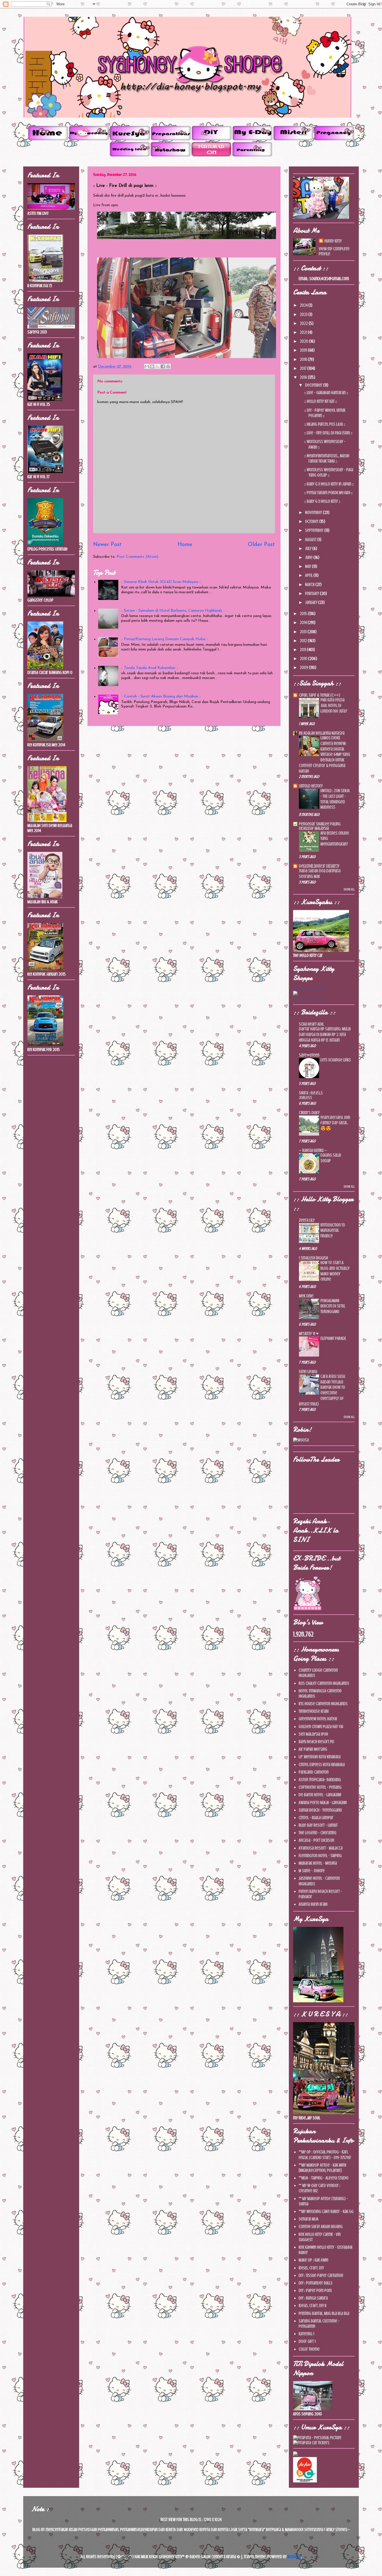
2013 (304, 632)
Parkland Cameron (314, 1772)
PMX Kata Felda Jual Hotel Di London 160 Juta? (334, 706)
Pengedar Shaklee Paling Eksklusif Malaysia (320, 826)
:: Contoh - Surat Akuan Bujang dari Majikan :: (161, 696)
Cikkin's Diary (309, 1113)
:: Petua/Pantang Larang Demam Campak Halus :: (165, 639)
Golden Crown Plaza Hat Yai (321, 1727)
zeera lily (307, 1220)
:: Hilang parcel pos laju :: (325, 424)
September (315, 530)
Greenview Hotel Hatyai (318, 1719)
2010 (304, 659)
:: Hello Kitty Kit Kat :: (321, 401)
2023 (304, 314)
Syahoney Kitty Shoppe (309, 989)
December (314, 385)
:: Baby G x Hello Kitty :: (322, 501)
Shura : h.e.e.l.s (311, 1093)
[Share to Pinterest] (168, 366)
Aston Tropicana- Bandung (320, 1780)
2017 (304, 368)
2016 (304, 377)
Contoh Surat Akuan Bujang (321, 2227)
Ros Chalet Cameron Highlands (324, 1683)
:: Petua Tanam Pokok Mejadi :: (328, 493)
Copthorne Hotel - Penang (320, 1787)
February (313, 594)
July (309, 549)
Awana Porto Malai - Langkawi (323, 1803)
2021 (304, 332)
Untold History (311, 786)
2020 (304, 341)
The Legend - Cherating (318, 1833)
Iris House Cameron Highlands (323, 1704)
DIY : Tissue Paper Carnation (321, 2275)
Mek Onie (306, 1296)
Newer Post (107, 545)
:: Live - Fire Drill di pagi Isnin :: (328, 433)
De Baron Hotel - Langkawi (320, 1795)
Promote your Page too (309, 999)
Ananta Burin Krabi (313, 1904)
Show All (349, 889)
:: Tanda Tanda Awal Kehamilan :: (150, 668)
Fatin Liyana (308, 1372)
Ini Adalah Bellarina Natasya (322, 733)
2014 (304, 623)
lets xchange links (336, 1060)
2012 (304, 641)
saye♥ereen (309, 1055)
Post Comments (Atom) (137, 557)
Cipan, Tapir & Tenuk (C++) (319, 695)
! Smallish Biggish (313, 1258)
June (309, 557)
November (314, 513)
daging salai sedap (331, 1158)
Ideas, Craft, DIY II (313, 2306)
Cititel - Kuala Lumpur (316, 1818)
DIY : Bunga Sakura (313, 2298)
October (312, 521)
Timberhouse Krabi (314, 1711)
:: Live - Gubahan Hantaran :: (326, 393)
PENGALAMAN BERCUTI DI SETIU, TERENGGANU (333, 1306)
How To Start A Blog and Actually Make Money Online (335, 1271)
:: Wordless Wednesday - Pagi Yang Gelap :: (329, 472)
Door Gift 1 (307, 2341)
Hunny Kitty (333, 241)
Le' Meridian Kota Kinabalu (320, 1757)
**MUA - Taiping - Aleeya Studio (324, 2178)
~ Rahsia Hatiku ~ (313, 1150)
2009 (304, 668)
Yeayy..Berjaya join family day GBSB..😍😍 (335, 1123)
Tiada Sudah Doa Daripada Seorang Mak (320, 874)
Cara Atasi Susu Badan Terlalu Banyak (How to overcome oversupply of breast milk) (322, 1390)
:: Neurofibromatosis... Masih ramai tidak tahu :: (327, 458)
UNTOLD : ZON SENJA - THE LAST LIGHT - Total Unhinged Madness (335, 799)
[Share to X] (157, 366)
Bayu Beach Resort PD (316, 1742)
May (309, 566)
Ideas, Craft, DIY (311, 2268)
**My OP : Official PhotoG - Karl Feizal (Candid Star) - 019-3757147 (325, 2155)
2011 (303, 650)
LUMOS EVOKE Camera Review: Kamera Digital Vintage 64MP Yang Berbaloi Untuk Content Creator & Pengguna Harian (325, 755)
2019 (304, 350)
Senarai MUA (309, 2219)
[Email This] (147, 366)
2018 (304, 359)
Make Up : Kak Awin (313, 2260)
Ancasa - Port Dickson (316, 1840)
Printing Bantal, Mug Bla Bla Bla (324, 2313)
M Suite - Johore (312, 1871)
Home (185, 545)
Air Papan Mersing (313, 1749)
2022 (304, 323)
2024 (304, 305)
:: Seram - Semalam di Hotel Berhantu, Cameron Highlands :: (173, 611)
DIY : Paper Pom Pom (315, 2291)
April (309, 575)
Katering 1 (306, 2334)
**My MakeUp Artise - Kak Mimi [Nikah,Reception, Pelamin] (322, 2168)
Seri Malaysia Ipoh (313, 1734)
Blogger (294, 2557)
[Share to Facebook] (163, 366)
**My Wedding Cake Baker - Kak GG (326, 2212)
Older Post (261, 545)
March (310, 585)
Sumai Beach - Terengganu (320, 1810)
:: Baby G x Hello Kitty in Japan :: (329, 484)
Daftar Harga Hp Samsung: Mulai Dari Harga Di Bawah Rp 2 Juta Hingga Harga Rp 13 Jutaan (325, 1035)
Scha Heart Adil (311, 1024)
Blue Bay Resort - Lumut (318, 1825)
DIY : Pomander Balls (316, 2283)
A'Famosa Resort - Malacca (321, 1848)
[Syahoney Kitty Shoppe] (295, 994)
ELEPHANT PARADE (333, 1338)
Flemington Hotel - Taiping (320, 1856)
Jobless (306, 1098)
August (311, 540)
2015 (304, 614)
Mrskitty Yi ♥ (309, 1334)
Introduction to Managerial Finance (333, 1231)
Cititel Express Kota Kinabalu (322, 1765)
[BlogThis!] (152, 366)
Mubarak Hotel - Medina (318, 1863)
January (312, 602)
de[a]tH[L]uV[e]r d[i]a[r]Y (319, 866)
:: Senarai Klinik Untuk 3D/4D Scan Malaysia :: (161, 582)
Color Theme (309, 2349)
